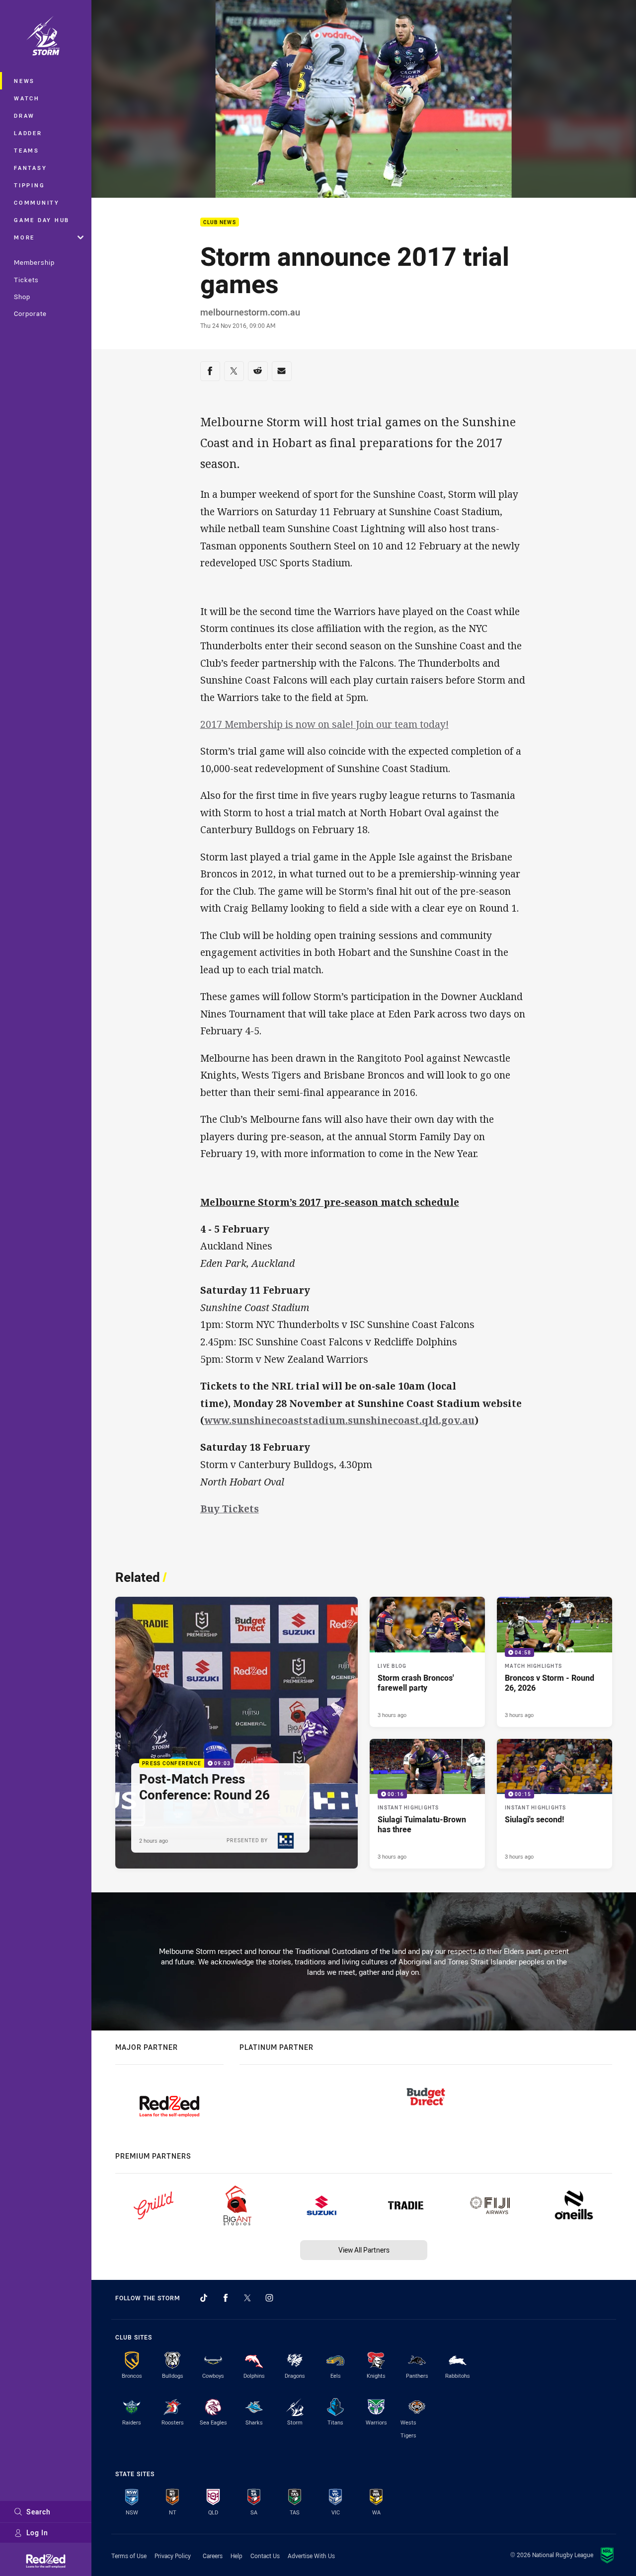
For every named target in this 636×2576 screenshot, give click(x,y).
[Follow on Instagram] (269, 2298)
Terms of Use (129, 2556)
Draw (24, 116)
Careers (213, 2556)
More (24, 237)
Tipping (29, 185)
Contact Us (265, 2556)
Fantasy (30, 168)
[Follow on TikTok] (204, 2298)
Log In (37, 2533)
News (24, 81)
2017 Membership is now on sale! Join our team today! (324, 724)
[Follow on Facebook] (226, 2298)
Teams (27, 150)
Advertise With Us (311, 2556)
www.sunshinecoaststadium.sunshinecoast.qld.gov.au (339, 1420)
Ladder (28, 133)
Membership (34, 262)
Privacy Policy (173, 2556)
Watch (27, 98)
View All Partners (364, 2250)
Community (37, 202)
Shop (22, 297)
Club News (220, 222)
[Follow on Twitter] (247, 2298)
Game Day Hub (42, 220)
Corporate (30, 313)
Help (237, 2556)
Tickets (26, 280)
